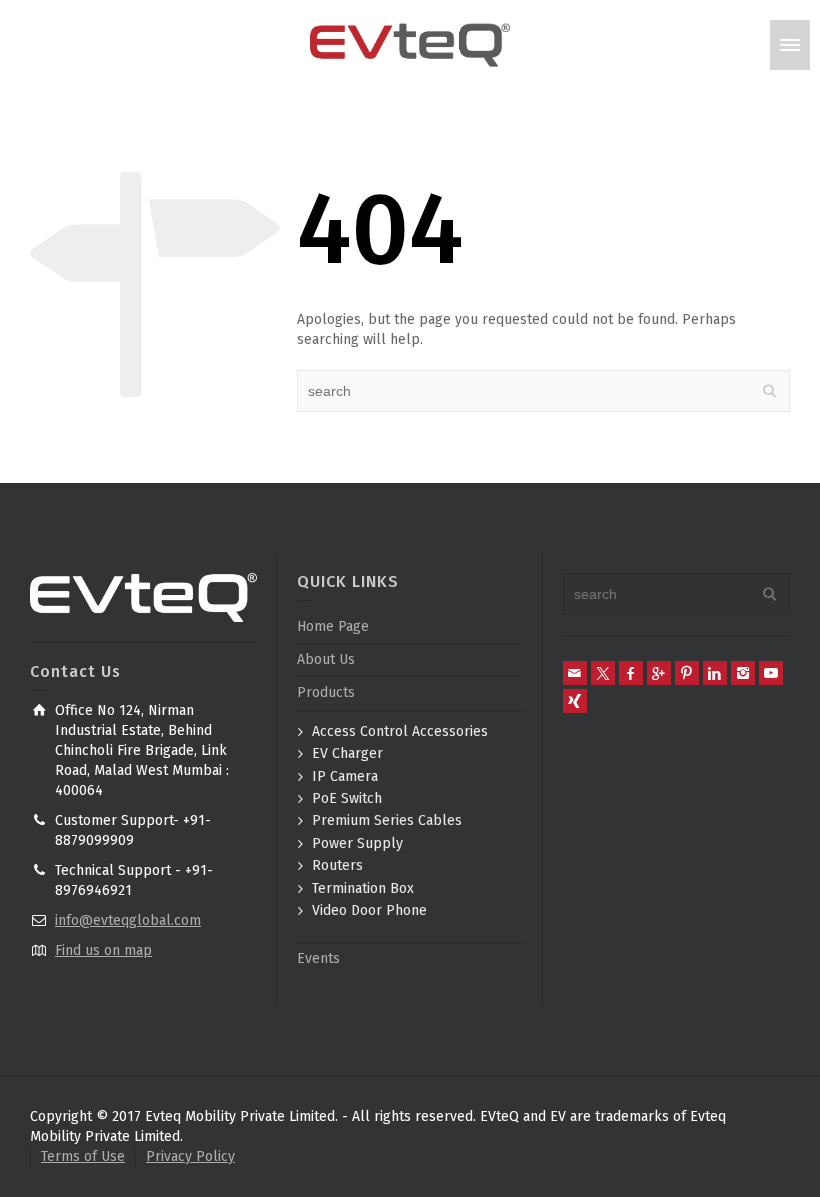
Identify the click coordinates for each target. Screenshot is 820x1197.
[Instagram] (743, 673)
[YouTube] (771, 673)
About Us (326, 659)
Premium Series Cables (387, 820)
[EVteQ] (410, 44)
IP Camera (345, 776)
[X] (603, 673)
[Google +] (659, 673)
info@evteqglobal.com (128, 920)
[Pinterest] (687, 673)
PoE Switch (347, 798)
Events (318, 958)
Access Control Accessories (400, 731)
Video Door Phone (369, 910)
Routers (337, 865)
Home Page (333, 626)
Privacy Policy (190, 1156)
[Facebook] (631, 673)
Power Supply (357, 843)
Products (326, 692)
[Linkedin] (715, 673)
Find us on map (103, 950)
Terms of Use (83, 1156)
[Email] (575, 673)
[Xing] (575, 701)
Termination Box (363, 888)
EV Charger (347, 753)
